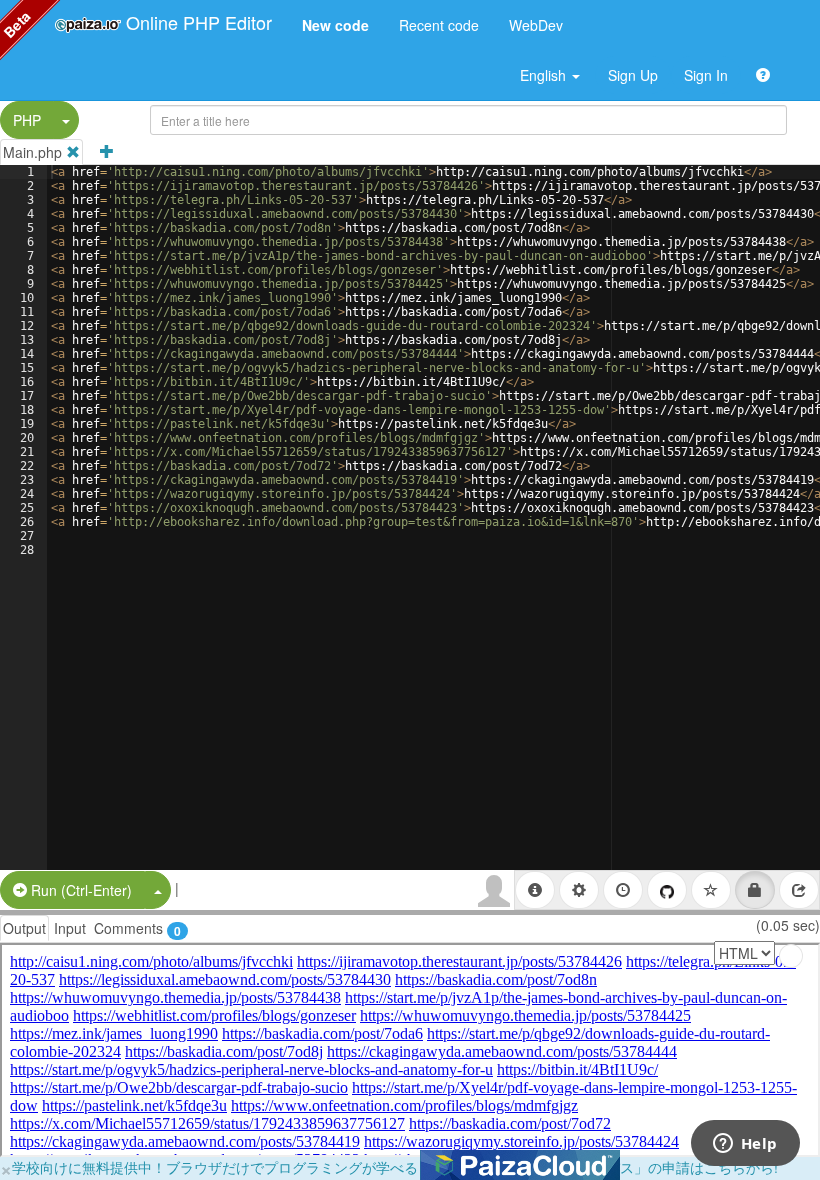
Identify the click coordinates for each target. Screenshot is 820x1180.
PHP (27, 120)
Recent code (439, 25)
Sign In (706, 75)
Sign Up (633, 75)
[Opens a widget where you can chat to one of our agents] (745, 1145)
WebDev (536, 25)
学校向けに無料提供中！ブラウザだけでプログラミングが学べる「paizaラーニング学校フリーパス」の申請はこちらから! (395, 1167)
